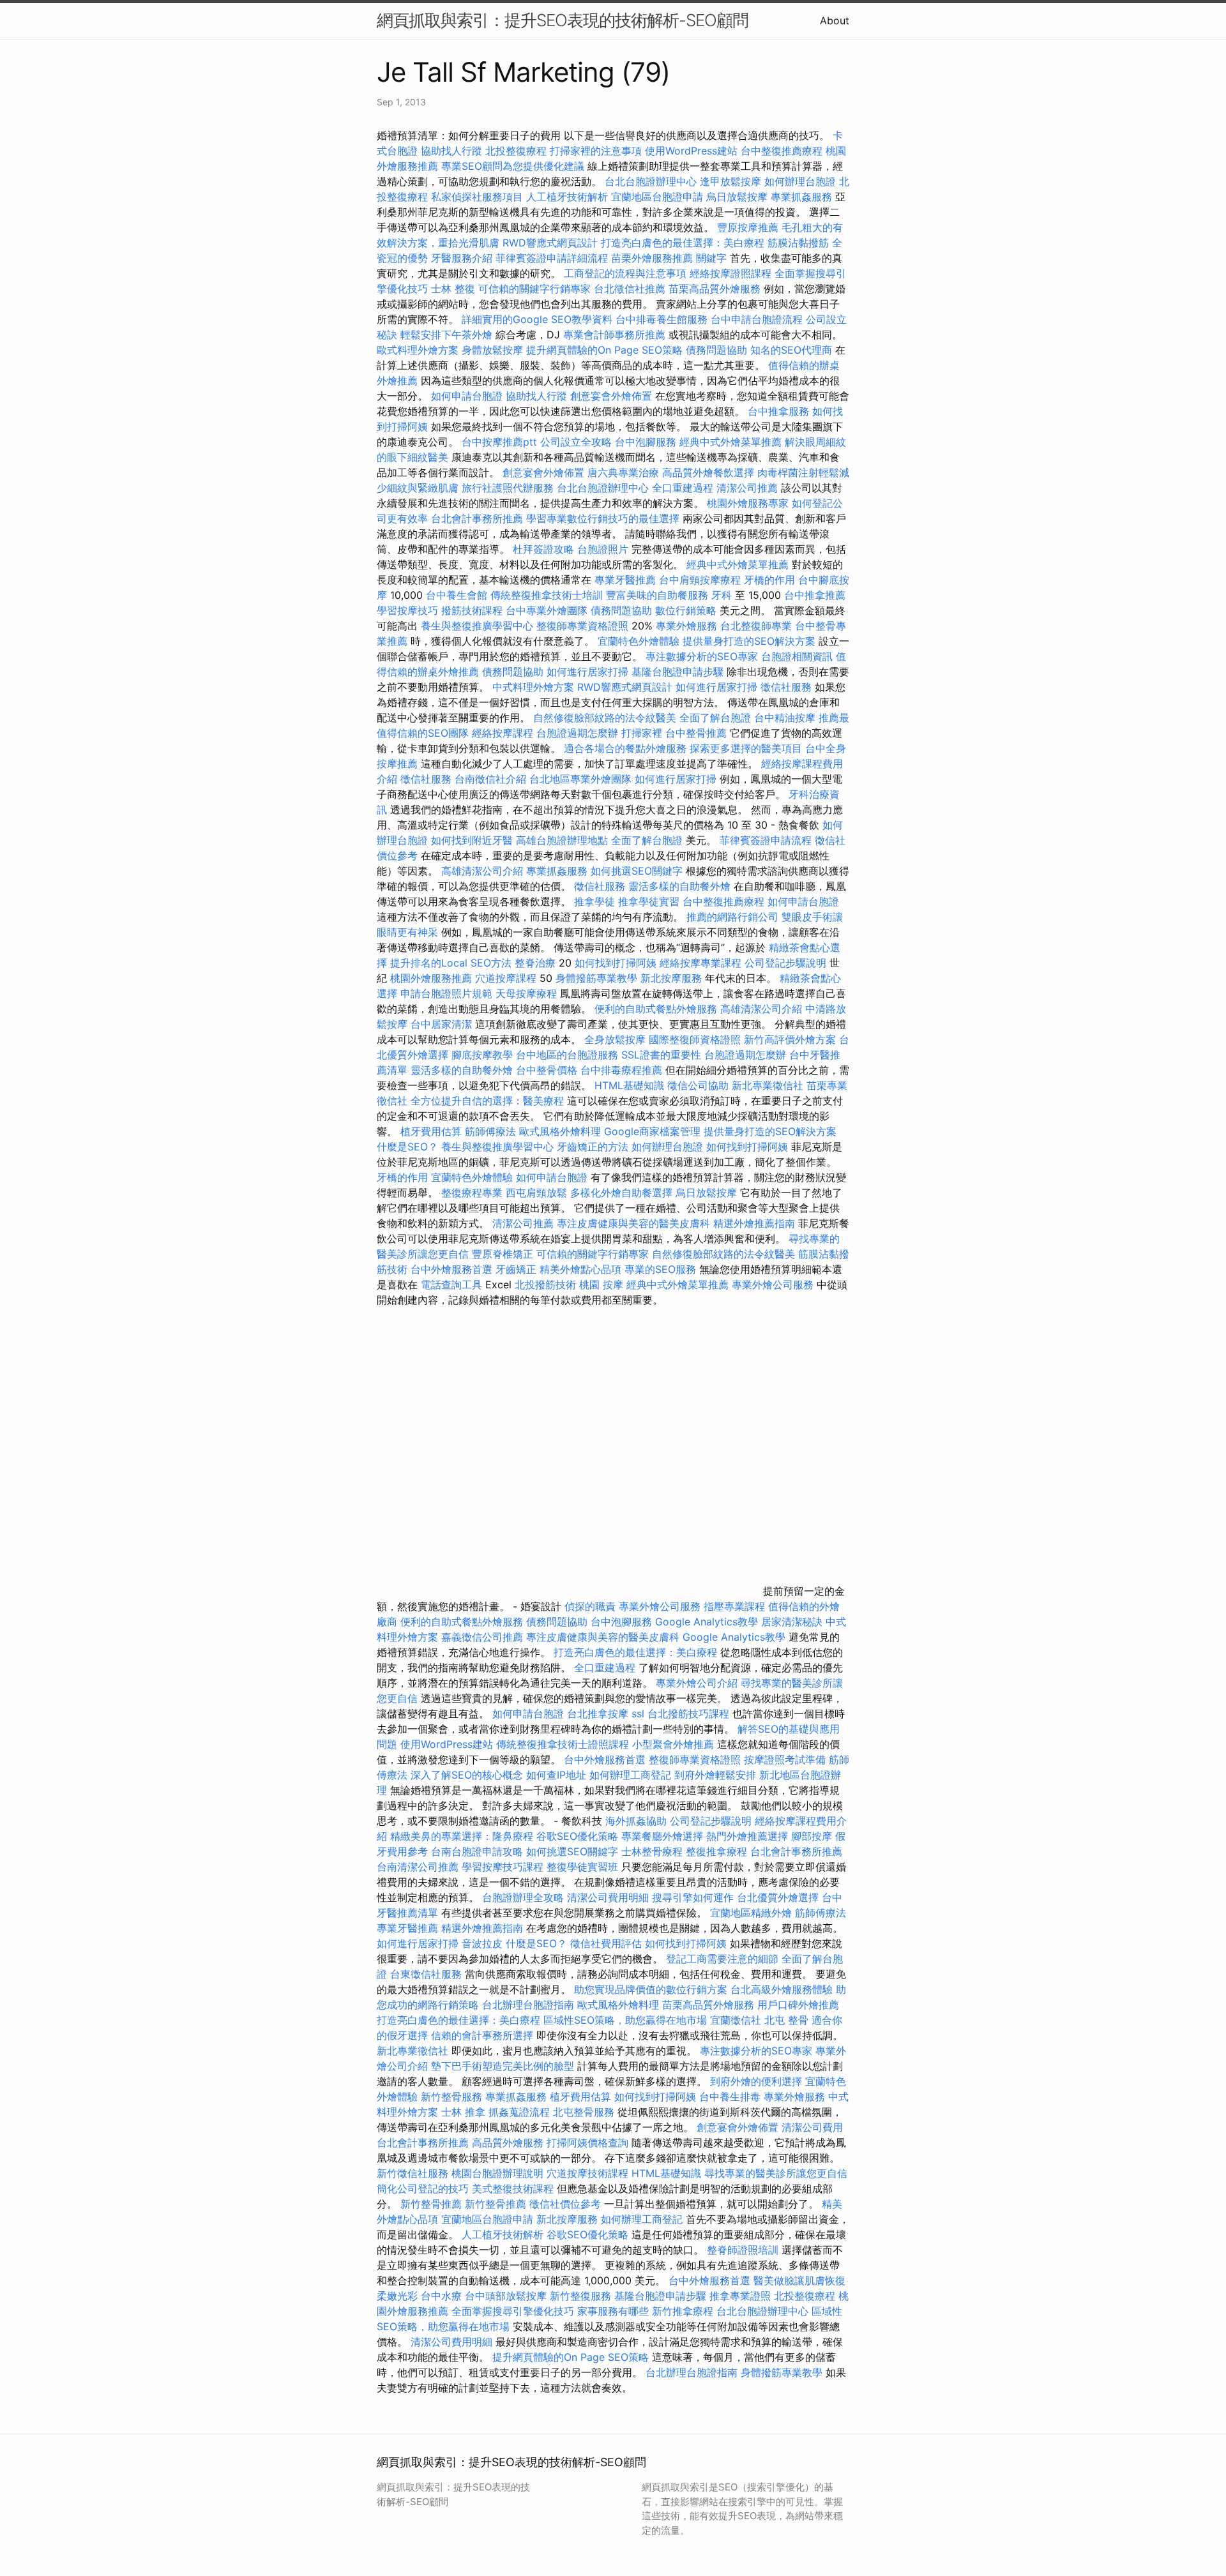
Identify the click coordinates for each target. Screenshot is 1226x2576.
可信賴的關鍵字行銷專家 (534, 289)
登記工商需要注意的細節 (722, 1959)
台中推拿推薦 (815, 595)
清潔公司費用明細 (608, 1897)
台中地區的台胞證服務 (567, 1055)
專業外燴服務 (686, 626)
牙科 (722, 595)
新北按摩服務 (673, 978)
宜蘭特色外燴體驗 (639, 641)
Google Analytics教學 (707, 1622)
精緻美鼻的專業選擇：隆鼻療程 (462, 1836)
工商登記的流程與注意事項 (625, 273)
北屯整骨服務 (585, 2112)
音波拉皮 (482, 1943)
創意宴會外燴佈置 (611, 396)
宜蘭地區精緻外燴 (753, 1913)
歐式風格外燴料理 (562, 1131)
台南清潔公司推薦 (418, 1867)
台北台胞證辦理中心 (651, 181)
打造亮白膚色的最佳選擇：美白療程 (683, 243)
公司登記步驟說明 (785, 963)
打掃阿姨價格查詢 (587, 2143)
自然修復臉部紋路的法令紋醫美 (605, 718)
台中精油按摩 (786, 718)
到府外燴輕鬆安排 (715, 1775)
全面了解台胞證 (715, 718)
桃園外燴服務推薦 (433, 978)
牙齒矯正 (516, 1269)
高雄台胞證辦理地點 (562, 840)
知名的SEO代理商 (791, 350)
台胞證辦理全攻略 (523, 1897)
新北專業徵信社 (768, 1085)
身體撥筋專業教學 (598, 978)
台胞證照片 (603, 549)
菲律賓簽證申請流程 (766, 840)
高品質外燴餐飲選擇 (710, 472)
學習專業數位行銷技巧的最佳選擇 (603, 518)
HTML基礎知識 (629, 1085)
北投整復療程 (516, 151)
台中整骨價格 (548, 1070)
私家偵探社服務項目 (477, 197)
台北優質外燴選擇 (778, 1897)
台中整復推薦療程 (782, 151)
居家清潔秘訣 (792, 1622)
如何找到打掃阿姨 (616, 963)
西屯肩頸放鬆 (538, 1193)
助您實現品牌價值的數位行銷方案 (651, 1989)
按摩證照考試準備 (786, 1759)
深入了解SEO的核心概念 (467, 1775)
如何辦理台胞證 (800, 181)
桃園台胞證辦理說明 (497, 2173)
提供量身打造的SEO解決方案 (749, 641)
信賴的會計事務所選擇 (482, 2035)
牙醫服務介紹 (462, 258)
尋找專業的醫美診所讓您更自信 (776, 2173)
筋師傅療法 (490, 1131)
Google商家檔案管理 (652, 1131)
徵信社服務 (786, 687)
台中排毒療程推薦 (623, 1070)
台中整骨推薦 (698, 733)
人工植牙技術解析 (567, 197)
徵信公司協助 (698, 1085)
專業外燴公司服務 (774, 1284)
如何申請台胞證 (467, 396)
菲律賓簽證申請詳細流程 (552, 258)
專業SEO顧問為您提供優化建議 (513, 166)
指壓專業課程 (736, 1606)
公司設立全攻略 (576, 442)
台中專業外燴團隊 (548, 610)
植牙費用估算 (431, 1131)
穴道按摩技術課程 (589, 2173)
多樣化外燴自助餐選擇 (623, 1193)
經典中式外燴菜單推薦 (730, 442)
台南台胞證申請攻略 (477, 1851)
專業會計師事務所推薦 (614, 335)
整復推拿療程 (716, 1851)
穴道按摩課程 (506, 978)
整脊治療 (535, 963)
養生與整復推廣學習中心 (479, 626)
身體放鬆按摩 (494, 350)
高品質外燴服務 (508, 2143)
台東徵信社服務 (426, 1974)
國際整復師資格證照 (696, 1039)
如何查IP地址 (556, 1775)
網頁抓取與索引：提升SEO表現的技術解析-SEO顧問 (563, 20)
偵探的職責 (590, 1606)
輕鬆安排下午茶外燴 (446, 335)
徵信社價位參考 (565, 2204)
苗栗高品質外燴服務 (716, 289)
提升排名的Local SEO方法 (451, 963)
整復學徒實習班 (584, 1867)
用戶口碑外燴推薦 (798, 2005)
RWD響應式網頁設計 (550, 243)
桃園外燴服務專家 (748, 503)
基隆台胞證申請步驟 (677, 672)
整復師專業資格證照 (584, 626)
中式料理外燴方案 (535, 687)
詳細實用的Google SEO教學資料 (537, 319)
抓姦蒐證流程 (519, 2112)
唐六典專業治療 (623, 472)
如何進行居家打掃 (587, 672)
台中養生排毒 (731, 2097)
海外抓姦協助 (636, 1821)
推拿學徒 (594, 901)
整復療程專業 (472, 1193)
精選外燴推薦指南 (754, 1223)
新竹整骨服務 (451, 2097)
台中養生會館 (457, 595)
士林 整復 (453, 289)
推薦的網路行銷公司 (732, 917)
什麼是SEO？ (407, 1147)
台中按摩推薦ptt (499, 442)
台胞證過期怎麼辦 (577, 733)
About (835, 20)
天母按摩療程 (526, 993)
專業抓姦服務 (801, 197)
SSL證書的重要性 (661, 1055)
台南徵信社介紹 (490, 779)
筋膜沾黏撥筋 (798, 243)
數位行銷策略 (686, 610)
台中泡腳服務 (647, 442)
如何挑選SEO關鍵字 (637, 871)
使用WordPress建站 (691, 151)
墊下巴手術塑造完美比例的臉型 (503, 2066)
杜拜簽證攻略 (543, 549)
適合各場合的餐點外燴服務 (625, 748)
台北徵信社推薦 (630, 289)
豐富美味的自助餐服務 (657, 595)
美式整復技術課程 (514, 2188)
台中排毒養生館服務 (663, 319)
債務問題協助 (716, 350)
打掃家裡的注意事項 (596, 151)
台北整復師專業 (756, 626)
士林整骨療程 (652, 1851)
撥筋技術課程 (473, 610)
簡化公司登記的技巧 (423, 2188)
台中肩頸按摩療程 (701, 580)
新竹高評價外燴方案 (790, 1039)
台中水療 (443, 2296)
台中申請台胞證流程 (757, 319)
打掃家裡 (642, 733)
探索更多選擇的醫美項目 (746, 748)
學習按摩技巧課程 (504, 1867)
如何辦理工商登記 (630, 1775)
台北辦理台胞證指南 (528, 2005)
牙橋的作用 (769, 580)
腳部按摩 (813, 1836)
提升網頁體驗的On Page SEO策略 (604, 350)
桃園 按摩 (601, 1284)
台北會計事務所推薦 (477, 518)
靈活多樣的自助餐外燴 (679, 886)
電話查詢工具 (451, 1284)
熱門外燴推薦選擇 (749, 1836)
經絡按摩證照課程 (732, 273)
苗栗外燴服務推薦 (652, 258)
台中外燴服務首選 (451, 1269)
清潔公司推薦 (747, 488)
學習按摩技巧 (409, 610)
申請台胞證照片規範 (446, 993)
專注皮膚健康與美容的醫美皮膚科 (633, 1223)
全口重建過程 (683, 488)
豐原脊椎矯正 (504, 1254)
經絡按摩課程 (503, 733)
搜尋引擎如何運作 (693, 1897)
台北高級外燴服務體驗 (783, 1989)
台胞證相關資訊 (797, 656)
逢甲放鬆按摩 (732, 181)
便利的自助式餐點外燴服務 (656, 1009)
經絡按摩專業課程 (702, 963)
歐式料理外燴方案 (419, 350)
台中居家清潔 (441, 1024)
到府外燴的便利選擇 (758, 2081)
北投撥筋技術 (545, 1284)
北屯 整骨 (786, 2020)
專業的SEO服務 (660, 1269)
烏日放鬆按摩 (738, 197)
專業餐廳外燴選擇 (664, 1836)
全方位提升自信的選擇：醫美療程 (487, 1101)
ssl (638, 1714)
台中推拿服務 (778, 411)
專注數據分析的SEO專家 (702, 656)
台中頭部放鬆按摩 (507, 2296)
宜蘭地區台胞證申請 (657, 197)
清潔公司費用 (812, 2127)
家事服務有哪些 (613, 2311)
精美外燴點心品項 (582, 1269)
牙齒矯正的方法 (593, 1147)
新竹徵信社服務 (412, 2173)
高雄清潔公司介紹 (482, 871)
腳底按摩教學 (482, 1055)
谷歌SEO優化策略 (577, 1836)
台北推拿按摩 (598, 1714)
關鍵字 (711, 258)
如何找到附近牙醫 (472, 840)
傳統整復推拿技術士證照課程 (564, 1744)
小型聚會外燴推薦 (673, 1744)
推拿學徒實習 (650, 901)
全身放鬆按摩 (617, 1039)
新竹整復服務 (580, 2296)
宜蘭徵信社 (736, 2020)
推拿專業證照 (742, 2296)
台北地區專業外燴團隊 (582, 779)
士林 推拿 (463, 2112)
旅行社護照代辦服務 (508, 488)
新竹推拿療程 (683, 2311)
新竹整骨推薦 (431, 2204)
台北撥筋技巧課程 (690, 1714)
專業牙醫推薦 (625, 580)
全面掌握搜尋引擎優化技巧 (513, 2311)
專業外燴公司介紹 (697, 1683)
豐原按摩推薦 (748, 227)
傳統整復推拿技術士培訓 (548, 595)
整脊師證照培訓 (744, 2250)
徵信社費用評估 (606, 1943)
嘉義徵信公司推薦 (482, 1637)
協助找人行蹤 (451, 151)
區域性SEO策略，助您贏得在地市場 (625, 2020)
